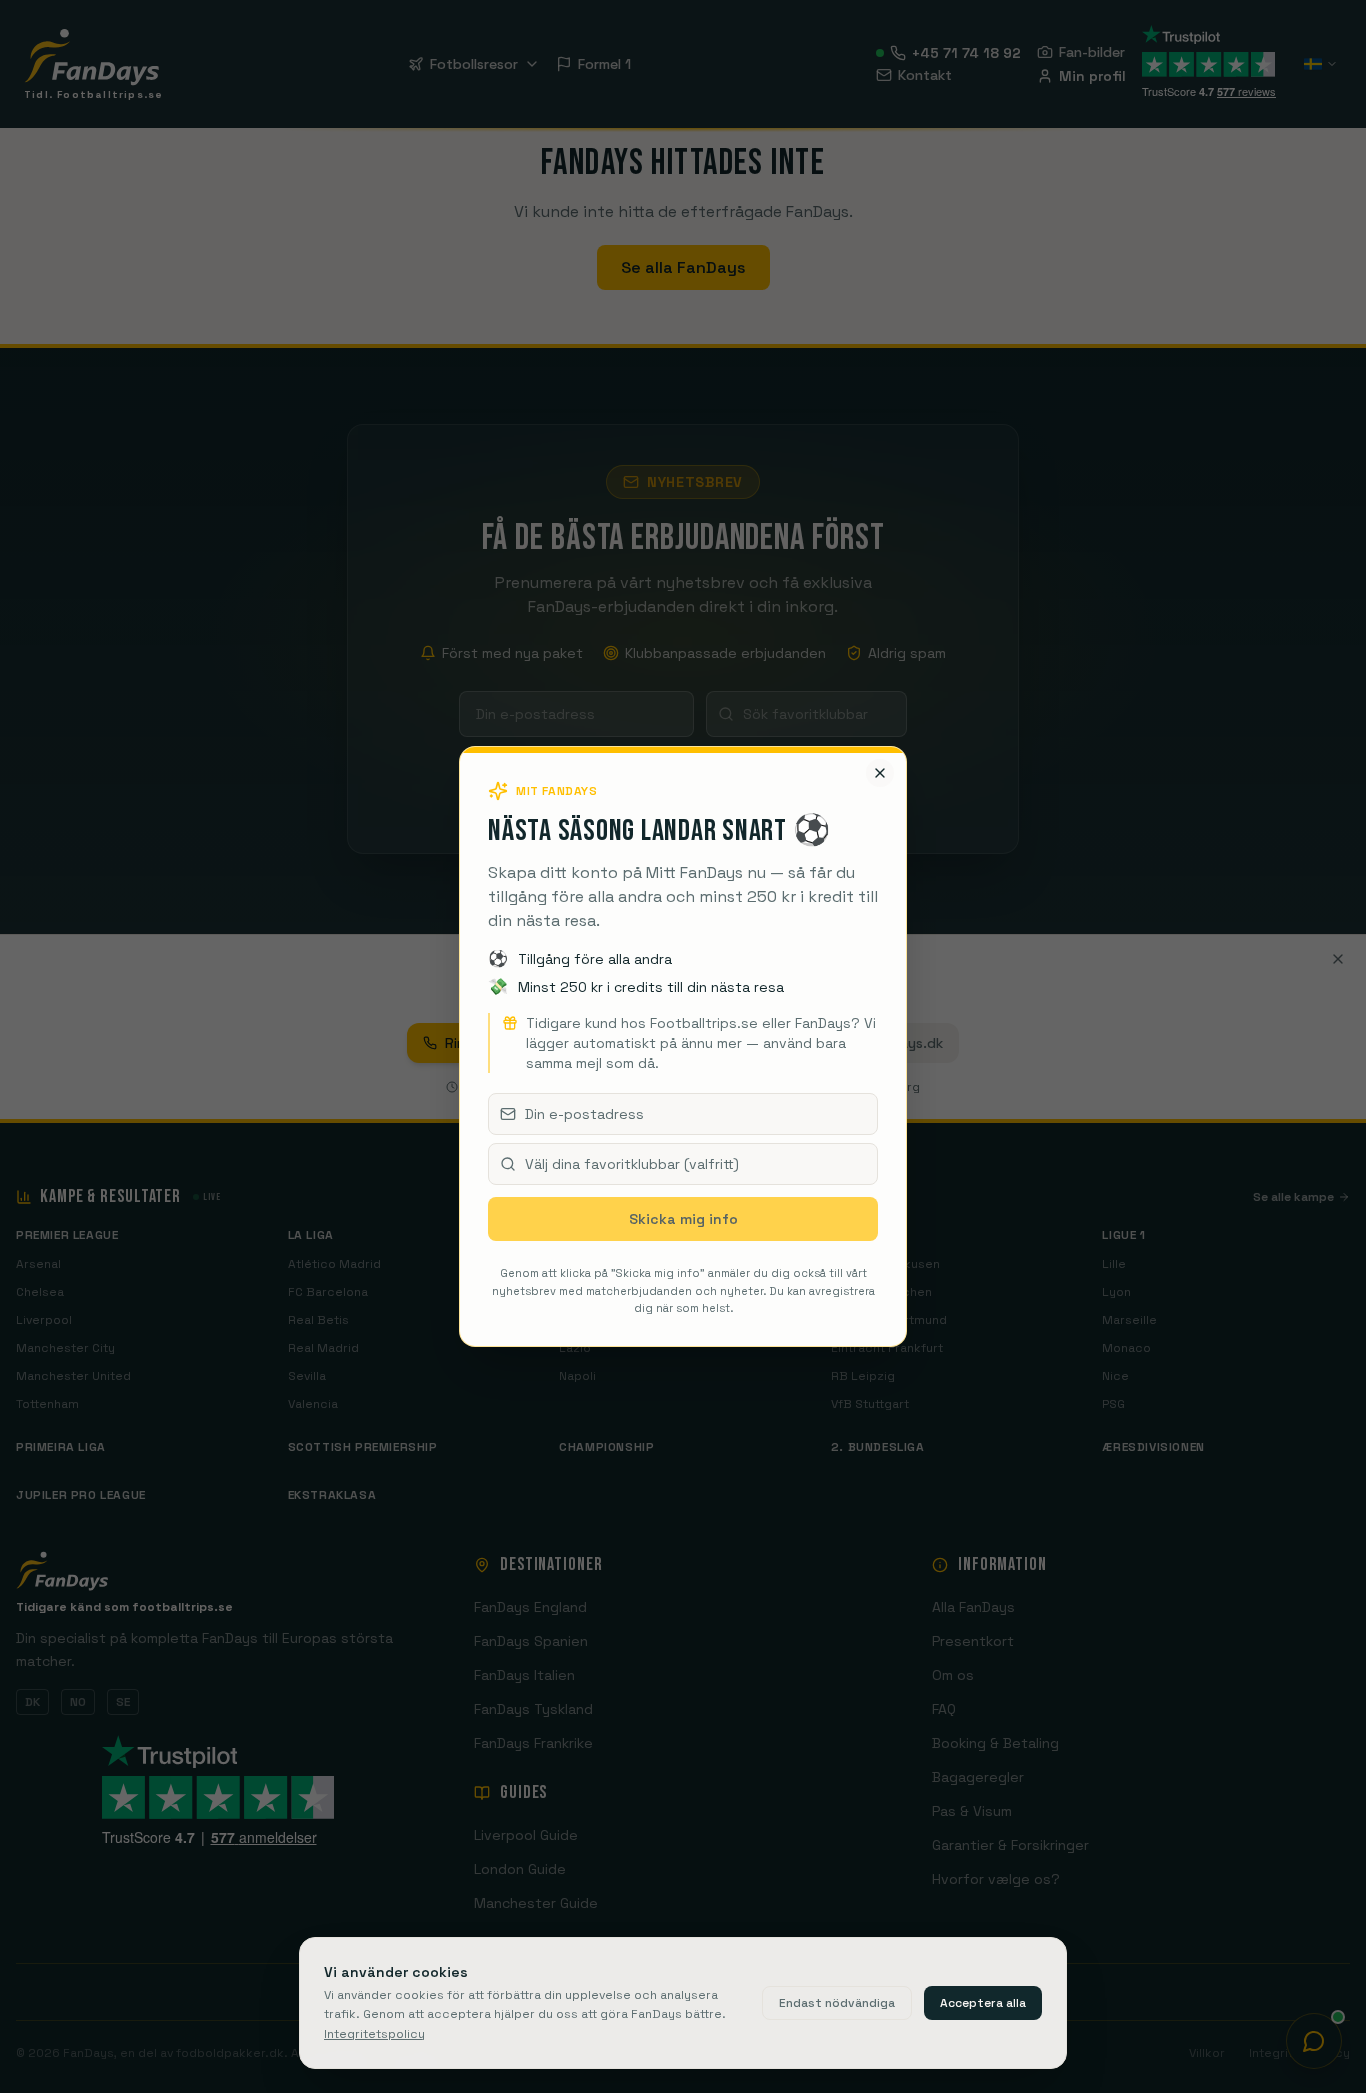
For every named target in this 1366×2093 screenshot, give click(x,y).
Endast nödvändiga (837, 2003)
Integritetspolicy (374, 2034)
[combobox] (683, 1164)
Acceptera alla (983, 2003)
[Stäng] (880, 773)
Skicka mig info (683, 1219)
